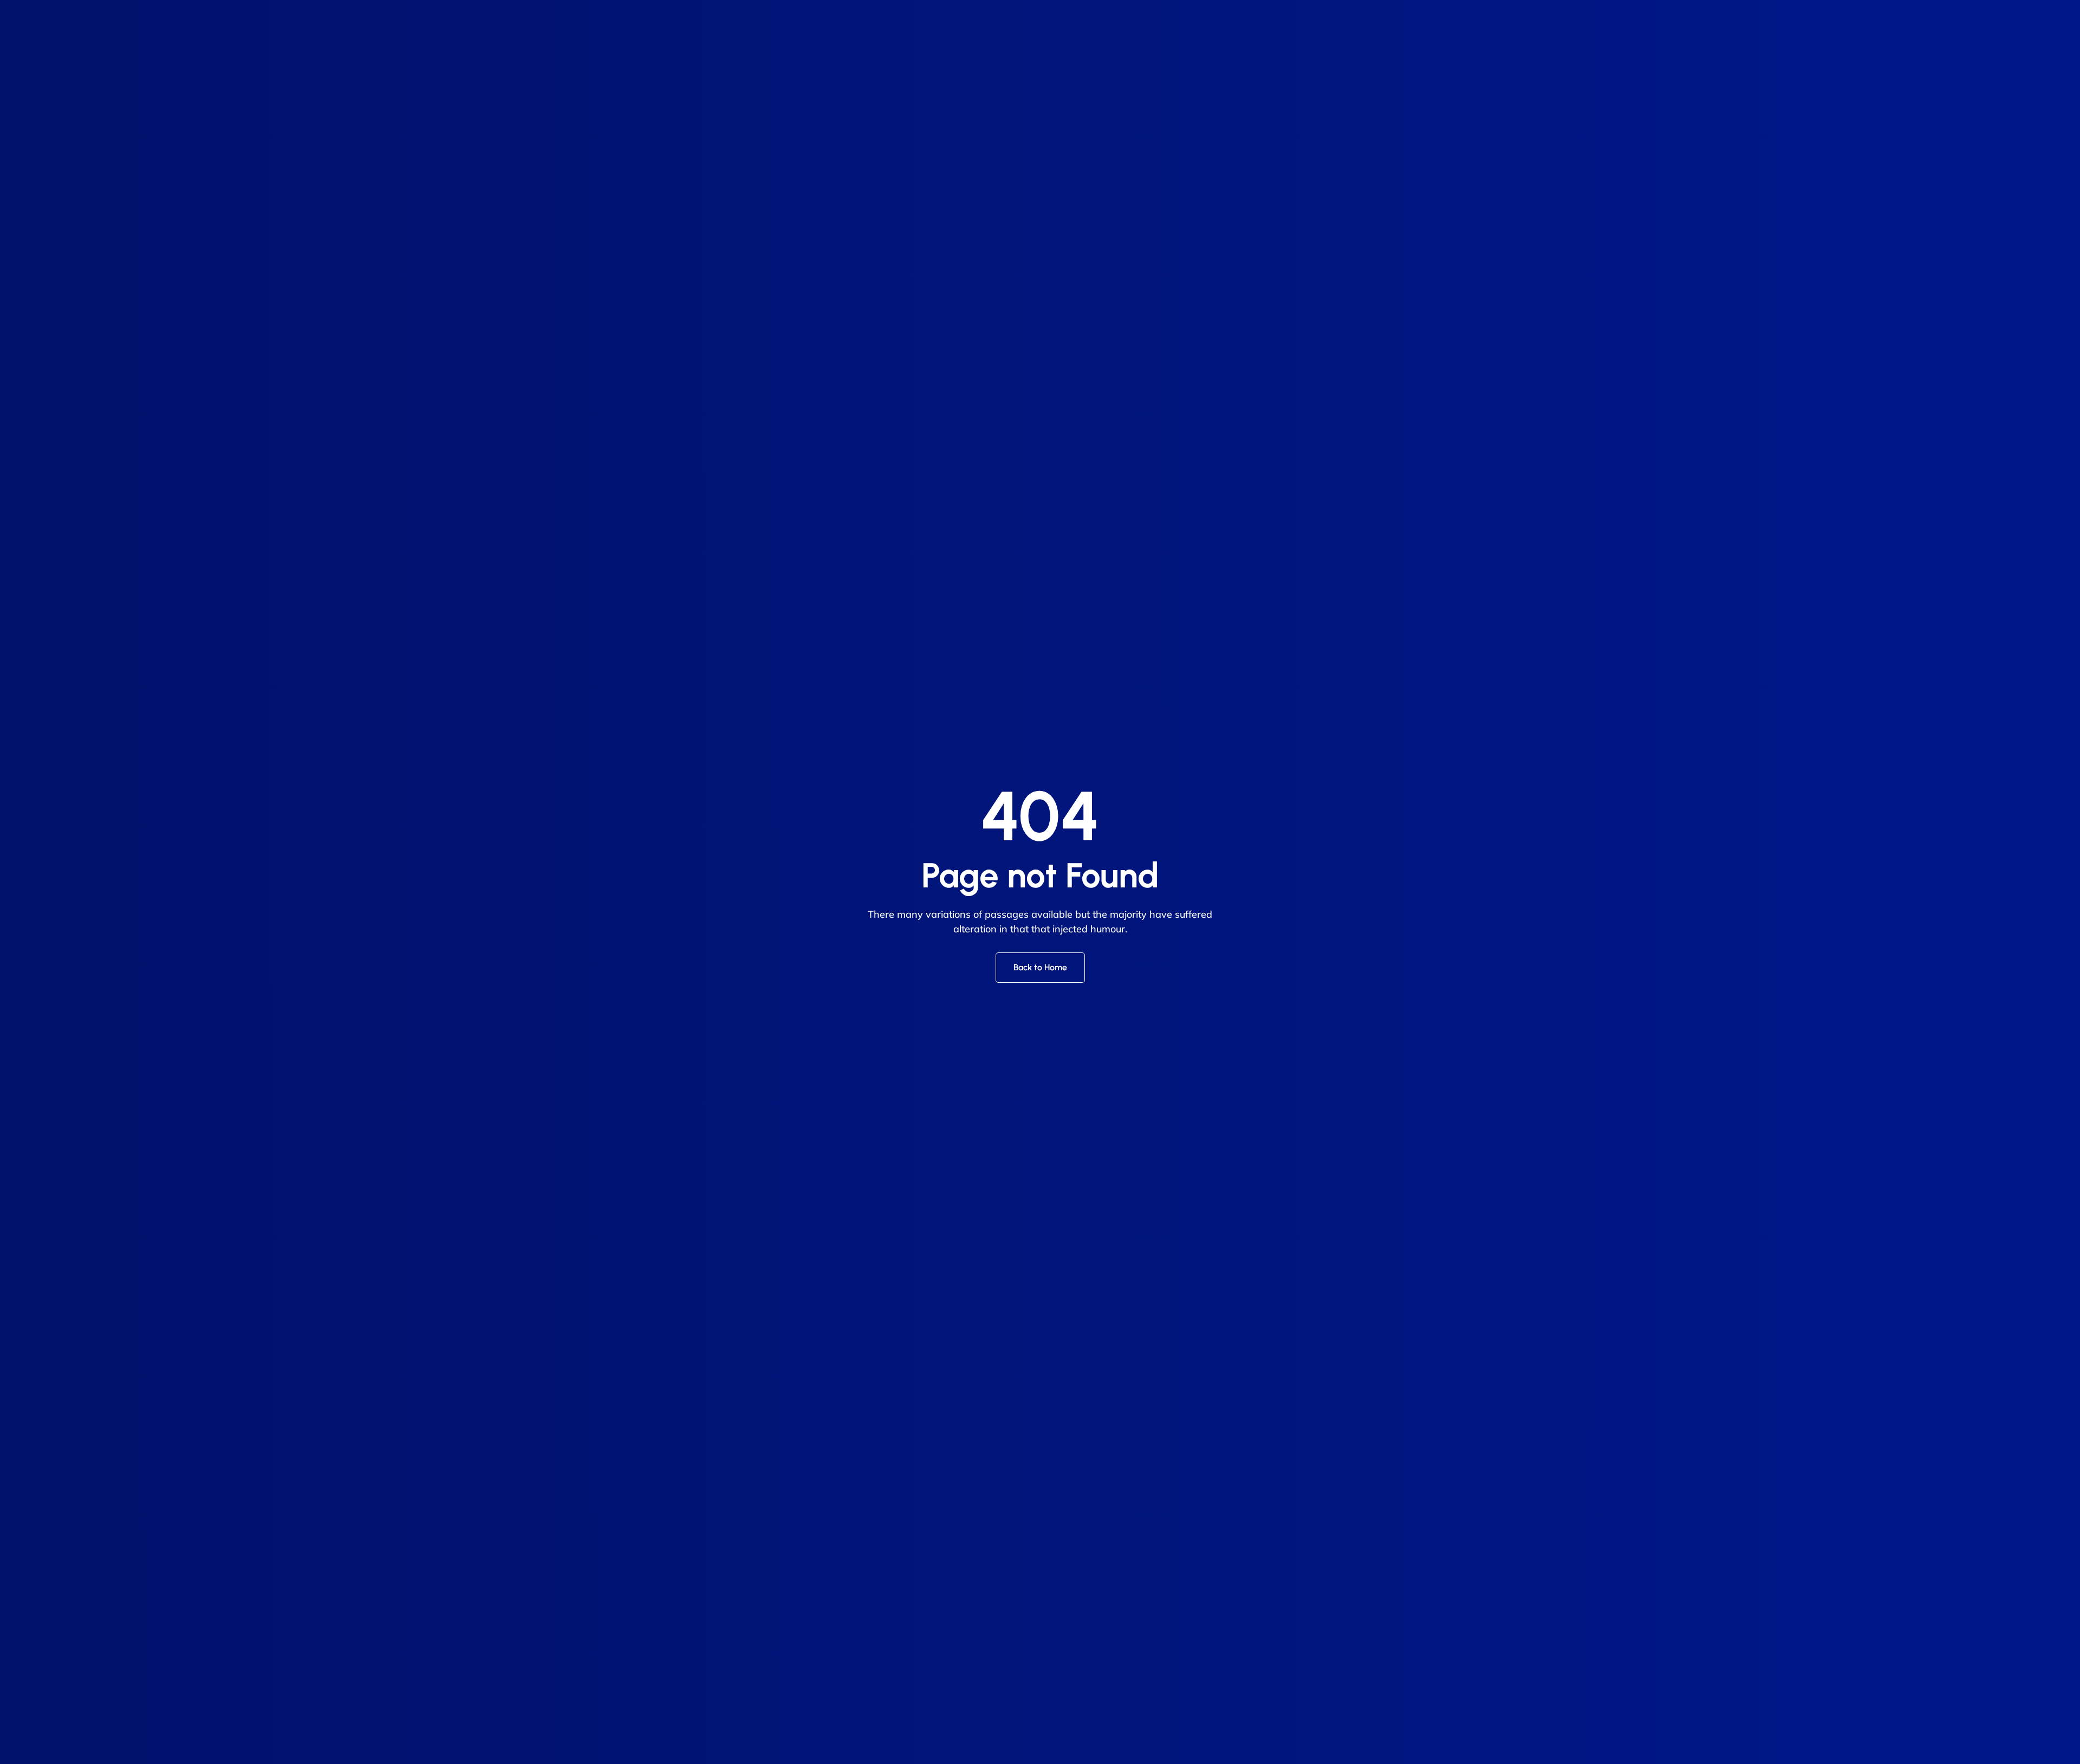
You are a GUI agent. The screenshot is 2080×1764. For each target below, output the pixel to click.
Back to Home (1040, 967)
